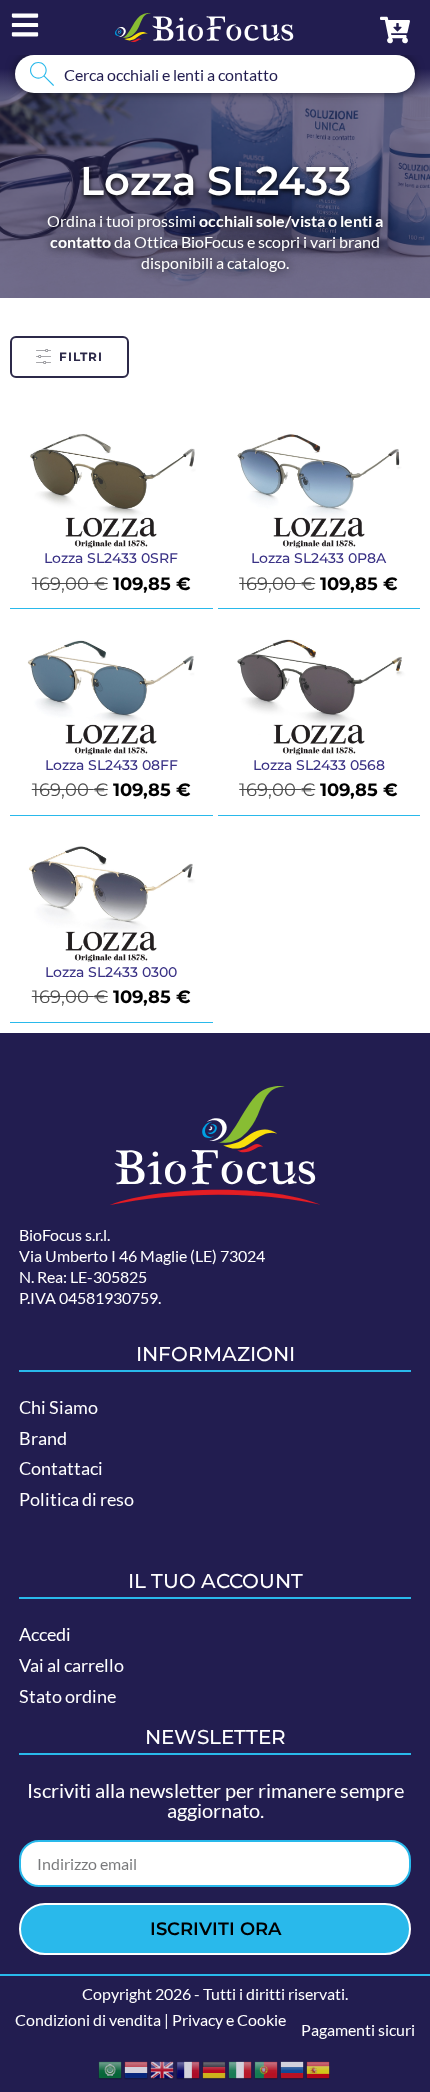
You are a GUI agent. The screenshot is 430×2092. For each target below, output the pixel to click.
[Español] (319, 2067)
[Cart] (395, 30)
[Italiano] (241, 2067)
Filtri (81, 356)
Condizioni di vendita (88, 2019)
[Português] (267, 2067)
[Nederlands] (137, 2067)
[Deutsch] (215, 2067)
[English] (163, 2067)
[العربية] (111, 2067)
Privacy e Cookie (229, 2019)
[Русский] (293, 2067)
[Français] (189, 2067)
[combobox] (215, 74)
